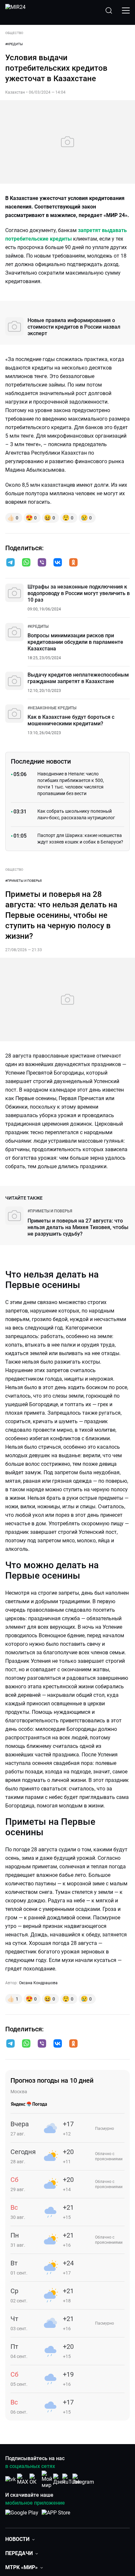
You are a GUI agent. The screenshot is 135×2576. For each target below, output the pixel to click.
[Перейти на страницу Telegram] (83, 2479)
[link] (38, 626)
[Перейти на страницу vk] (10, 2479)
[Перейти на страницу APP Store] (56, 2516)
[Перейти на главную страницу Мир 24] (15, 10)
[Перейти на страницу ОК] (35, 2479)
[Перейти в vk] (58, 563)
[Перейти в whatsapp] (26, 563)
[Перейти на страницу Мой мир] (47, 2479)
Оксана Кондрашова (38, 1983)
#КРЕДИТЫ (14, 44)
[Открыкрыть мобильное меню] (126, 10)
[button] (10, 562)
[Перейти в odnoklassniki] (73, 563)
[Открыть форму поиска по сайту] (109, 10)
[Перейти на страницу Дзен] (59, 2479)
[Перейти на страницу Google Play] (22, 2516)
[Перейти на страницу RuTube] (71, 2479)
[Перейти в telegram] (10, 563)
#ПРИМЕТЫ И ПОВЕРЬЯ (23, 881)
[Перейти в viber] (42, 563)
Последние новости (41, 761)
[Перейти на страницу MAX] (23, 2479)
